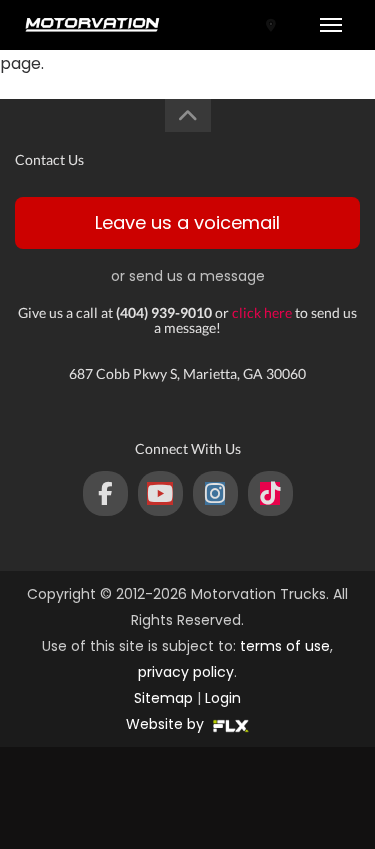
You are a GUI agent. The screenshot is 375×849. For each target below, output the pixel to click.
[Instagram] (215, 493)
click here (262, 312)
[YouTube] (160, 493)
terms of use (285, 646)
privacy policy (186, 672)
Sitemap (163, 698)
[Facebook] (105, 493)
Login (223, 698)
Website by (167, 724)
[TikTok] (270, 493)
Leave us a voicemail (187, 222)
